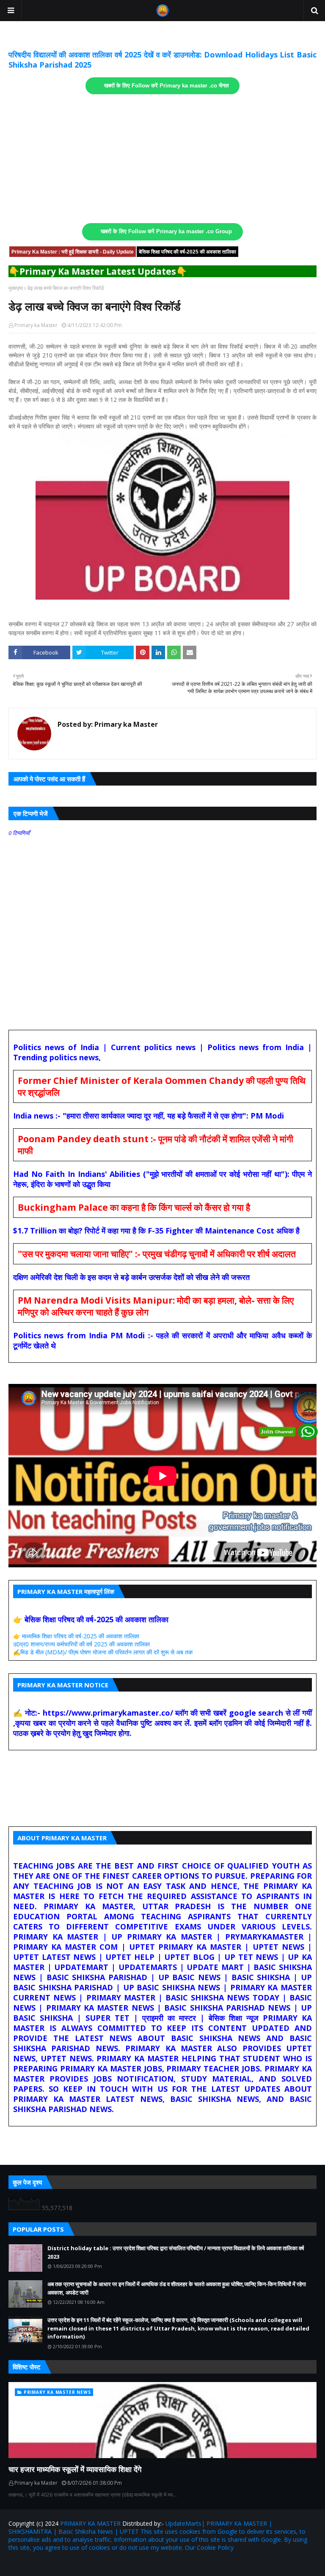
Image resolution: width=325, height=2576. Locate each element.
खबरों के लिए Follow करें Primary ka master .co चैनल (167, 86)
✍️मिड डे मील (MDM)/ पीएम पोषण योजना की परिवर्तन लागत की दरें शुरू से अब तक (103, 1652)
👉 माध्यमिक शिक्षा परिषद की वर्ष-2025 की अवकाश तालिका (76, 1636)
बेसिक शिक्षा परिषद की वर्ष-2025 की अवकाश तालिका (187, 252)
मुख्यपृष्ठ (16, 288)
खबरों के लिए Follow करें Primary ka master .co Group (166, 232)
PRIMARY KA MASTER (90, 2523)
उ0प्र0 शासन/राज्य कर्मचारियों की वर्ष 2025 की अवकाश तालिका (81, 1644)
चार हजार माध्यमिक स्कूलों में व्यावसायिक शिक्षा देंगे (75, 2469)
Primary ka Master (36, 325)
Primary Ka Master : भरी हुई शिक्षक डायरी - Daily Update (73, 252)
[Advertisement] (162, 159)
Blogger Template (107, 2564)
